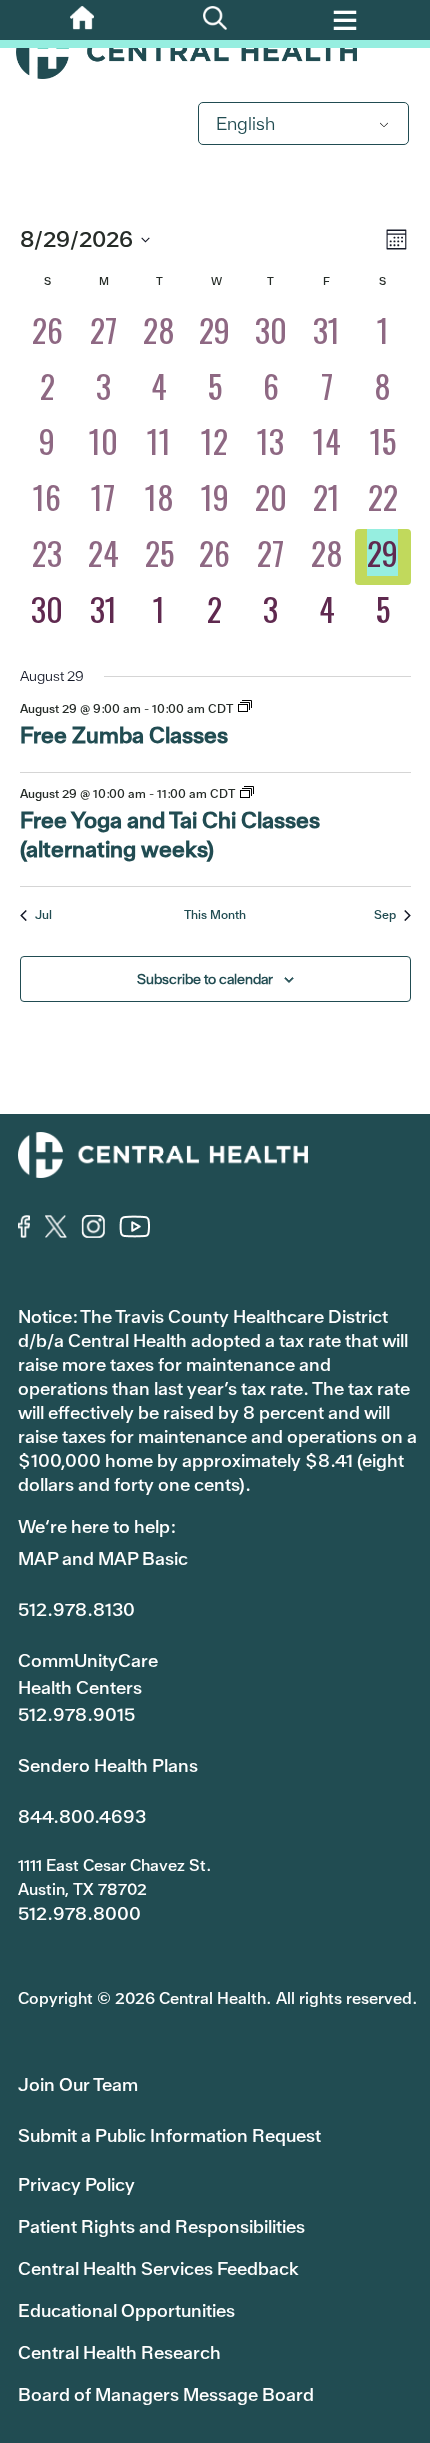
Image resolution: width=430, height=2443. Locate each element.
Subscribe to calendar (205, 979)
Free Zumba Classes (124, 735)
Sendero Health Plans (108, 1765)
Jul (43, 915)
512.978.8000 (79, 1913)
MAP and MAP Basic (103, 1558)
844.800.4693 (82, 1816)
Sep (385, 915)
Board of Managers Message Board (166, 2394)
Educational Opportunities (126, 2310)
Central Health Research (119, 2352)
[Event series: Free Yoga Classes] (247, 794)
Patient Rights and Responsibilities (161, 2226)
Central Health (215, 52)
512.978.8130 (76, 1609)
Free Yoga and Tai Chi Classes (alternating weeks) (170, 835)
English (245, 123)
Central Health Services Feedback (158, 2268)
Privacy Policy (76, 2184)
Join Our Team (78, 2084)
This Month (215, 915)
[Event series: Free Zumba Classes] (245, 708)
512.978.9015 (76, 1714)
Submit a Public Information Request (169, 2135)
